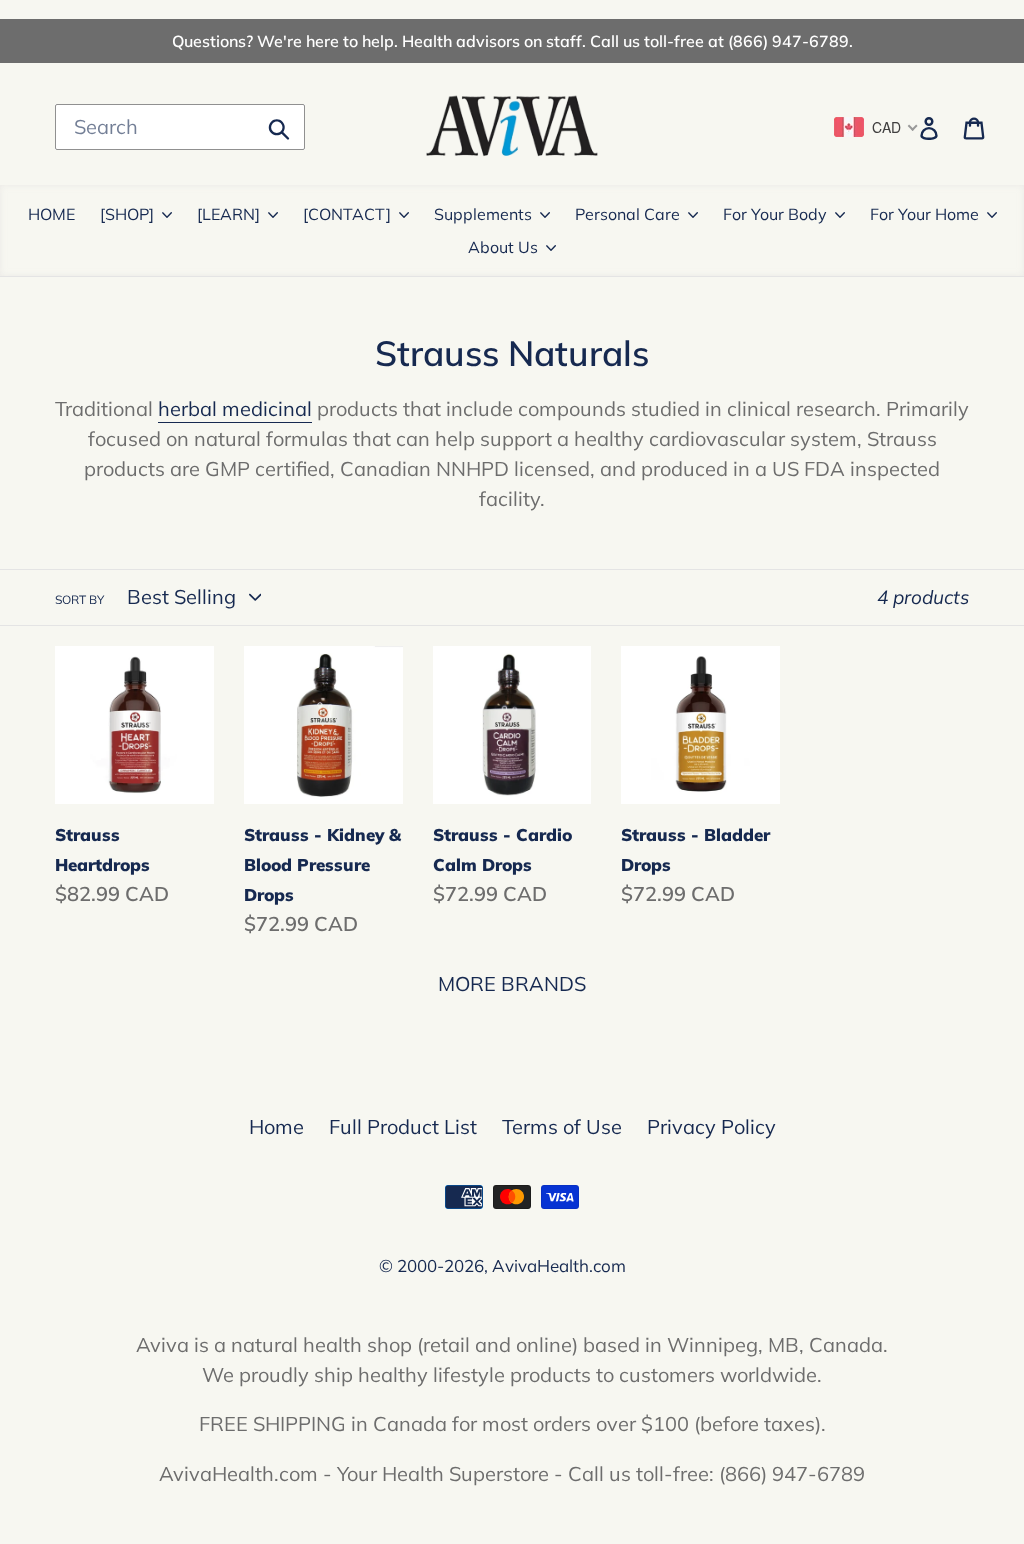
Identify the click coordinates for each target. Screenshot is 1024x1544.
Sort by (79, 599)
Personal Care (627, 214)
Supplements (483, 214)
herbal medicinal (235, 408)
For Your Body (775, 214)
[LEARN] (228, 214)
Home (276, 1126)
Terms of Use (562, 1126)
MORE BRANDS (512, 983)
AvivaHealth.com (559, 1265)
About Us (503, 247)
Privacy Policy (711, 1126)
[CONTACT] (347, 214)
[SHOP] (127, 214)
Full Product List (403, 1126)
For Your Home (924, 214)
